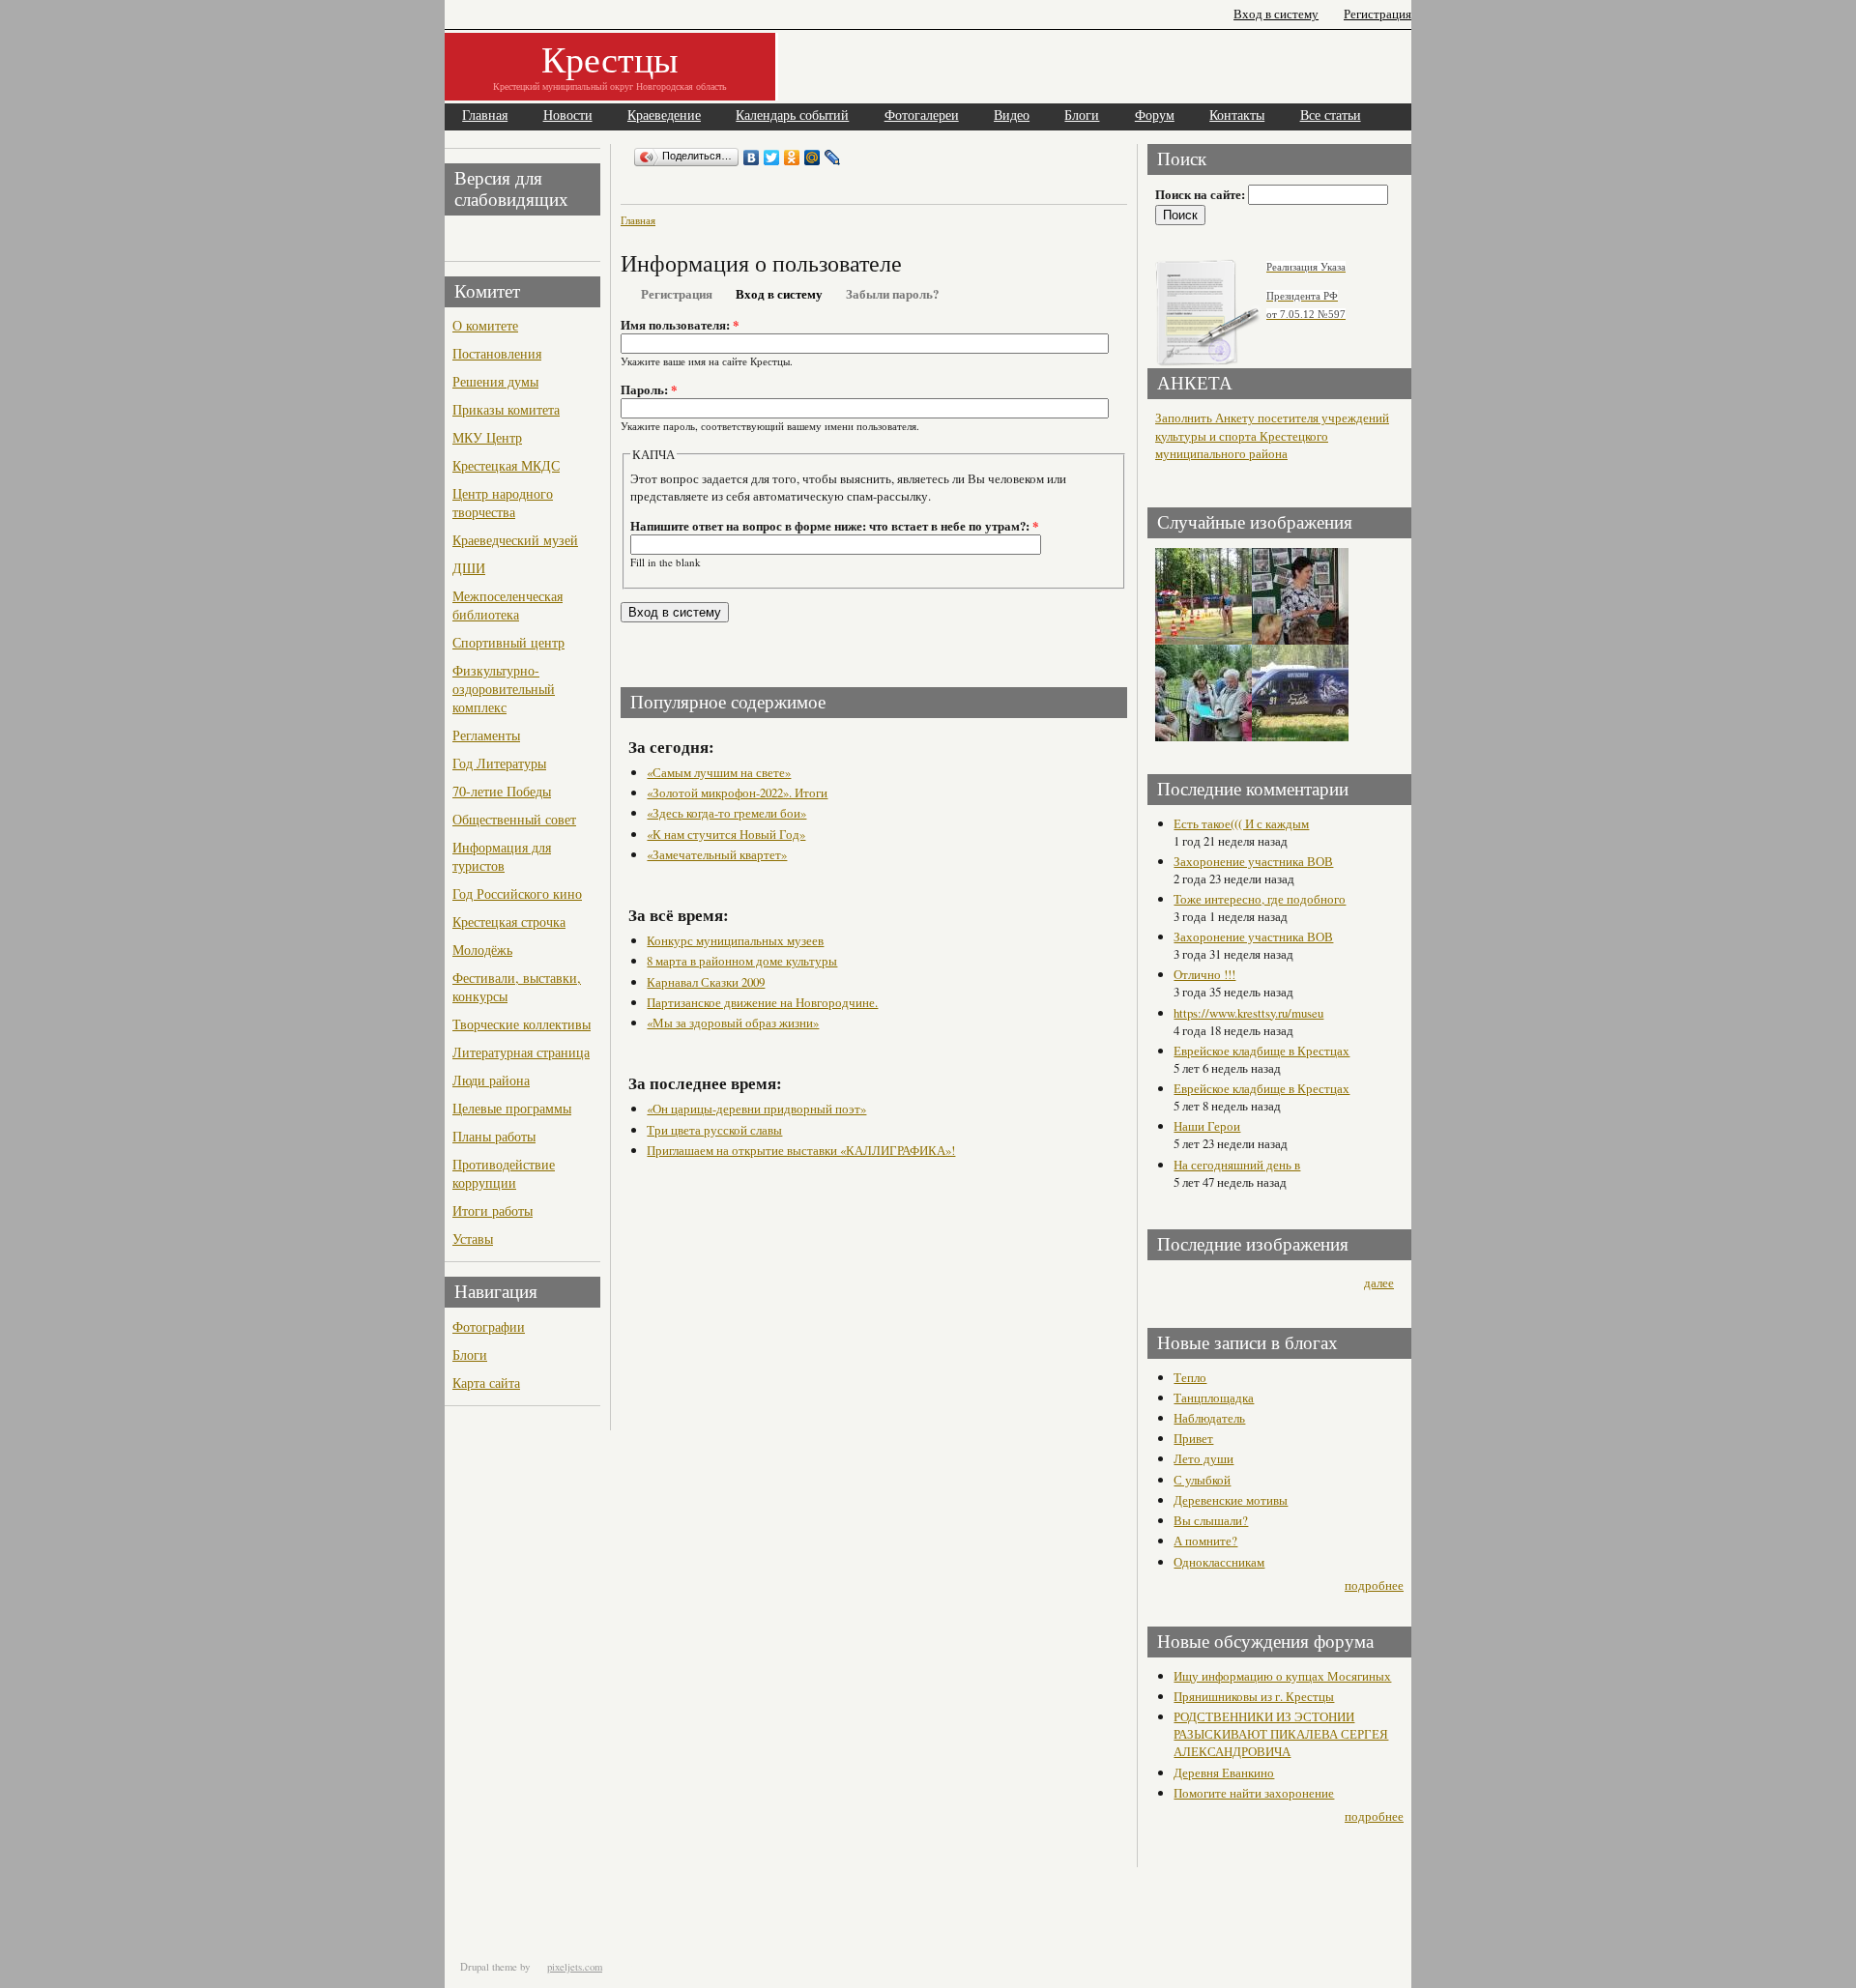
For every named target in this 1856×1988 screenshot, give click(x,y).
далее (1379, 1282)
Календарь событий (792, 115)
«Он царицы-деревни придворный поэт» (756, 1109)
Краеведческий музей (515, 540)
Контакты (1237, 115)
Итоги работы (493, 1210)
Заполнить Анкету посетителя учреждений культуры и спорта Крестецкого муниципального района (1272, 436)
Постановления (497, 353)
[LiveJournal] (833, 158)
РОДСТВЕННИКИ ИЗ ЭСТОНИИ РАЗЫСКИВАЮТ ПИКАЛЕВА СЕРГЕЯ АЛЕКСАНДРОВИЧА (1281, 1734)
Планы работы (494, 1136)
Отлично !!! (1204, 974)
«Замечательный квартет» (717, 854)
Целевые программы (512, 1108)
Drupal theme (489, 1967)
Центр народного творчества (503, 503)
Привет (1193, 1438)
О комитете (485, 325)
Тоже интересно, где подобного (1260, 899)
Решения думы (495, 381)
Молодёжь (482, 950)
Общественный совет (514, 819)
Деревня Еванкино (1224, 1772)
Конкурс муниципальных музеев (735, 940)
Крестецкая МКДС (506, 465)
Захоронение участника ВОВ (1253, 861)
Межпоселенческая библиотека (507, 605)
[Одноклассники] (792, 158)
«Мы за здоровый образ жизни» (733, 1023)
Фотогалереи (922, 115)
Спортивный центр (508, 642)
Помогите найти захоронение (1254, 1793)
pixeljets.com (575, 1967)
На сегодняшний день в (1237, 1165)
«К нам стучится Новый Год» (726, 834)
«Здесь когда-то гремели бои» (726, 813)
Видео (1012, 115)
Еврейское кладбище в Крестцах (1261, 1051)
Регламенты (486, 735)
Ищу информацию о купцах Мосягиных (1282, 1676)
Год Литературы (499, 763)
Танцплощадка (1214, 1397)
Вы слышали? (1211, 1520)
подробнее (1374, 1585)
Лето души (1203, 1458)
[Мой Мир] (812, 158)
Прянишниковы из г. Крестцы (1254, 1696)
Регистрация (1377, 14)
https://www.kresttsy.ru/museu (1248, 1013)
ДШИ (469, 568)
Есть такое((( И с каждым (1241, 823)
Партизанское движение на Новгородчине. (762, 1002)
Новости (568, 115)
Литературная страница (521, 1052)
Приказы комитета (506, 409)
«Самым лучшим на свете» (719, 772)
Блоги (1082, 115)
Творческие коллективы (522, 1024)
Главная (485, 115)
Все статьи (1331, 115)
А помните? (1205, 1541)
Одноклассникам (1219, 1562)
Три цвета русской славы (714, 1130)
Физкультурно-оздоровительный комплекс (504, 689)
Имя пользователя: (680, 325)
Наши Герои (1207, 1126)
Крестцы (610, 58)
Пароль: (649, 389)
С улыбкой (1202, 1480)
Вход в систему (1276, 14)
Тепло (1190, 1377)
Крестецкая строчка (509, 922)
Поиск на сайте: (1202, 194)
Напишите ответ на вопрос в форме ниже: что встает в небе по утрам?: (834, 526)
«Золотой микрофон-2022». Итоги (737, 792)
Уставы (473, 1239)
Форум (1155, 115)
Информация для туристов (502, 856)
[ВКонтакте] (752, 158)
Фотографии (489, 1326)
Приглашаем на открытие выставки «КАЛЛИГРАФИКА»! (801, 1150)
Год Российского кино (517, 893)
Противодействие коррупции (504, 1173)
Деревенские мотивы (1231, 1500)
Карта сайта (486, 1383)
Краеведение (664, 115)
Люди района (491, 1080)
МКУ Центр (487, 437)
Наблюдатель (1209, 1418)
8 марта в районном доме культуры (742, 961)
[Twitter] (772, 158)
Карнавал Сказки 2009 (706, 982)
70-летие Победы (502, 791)
